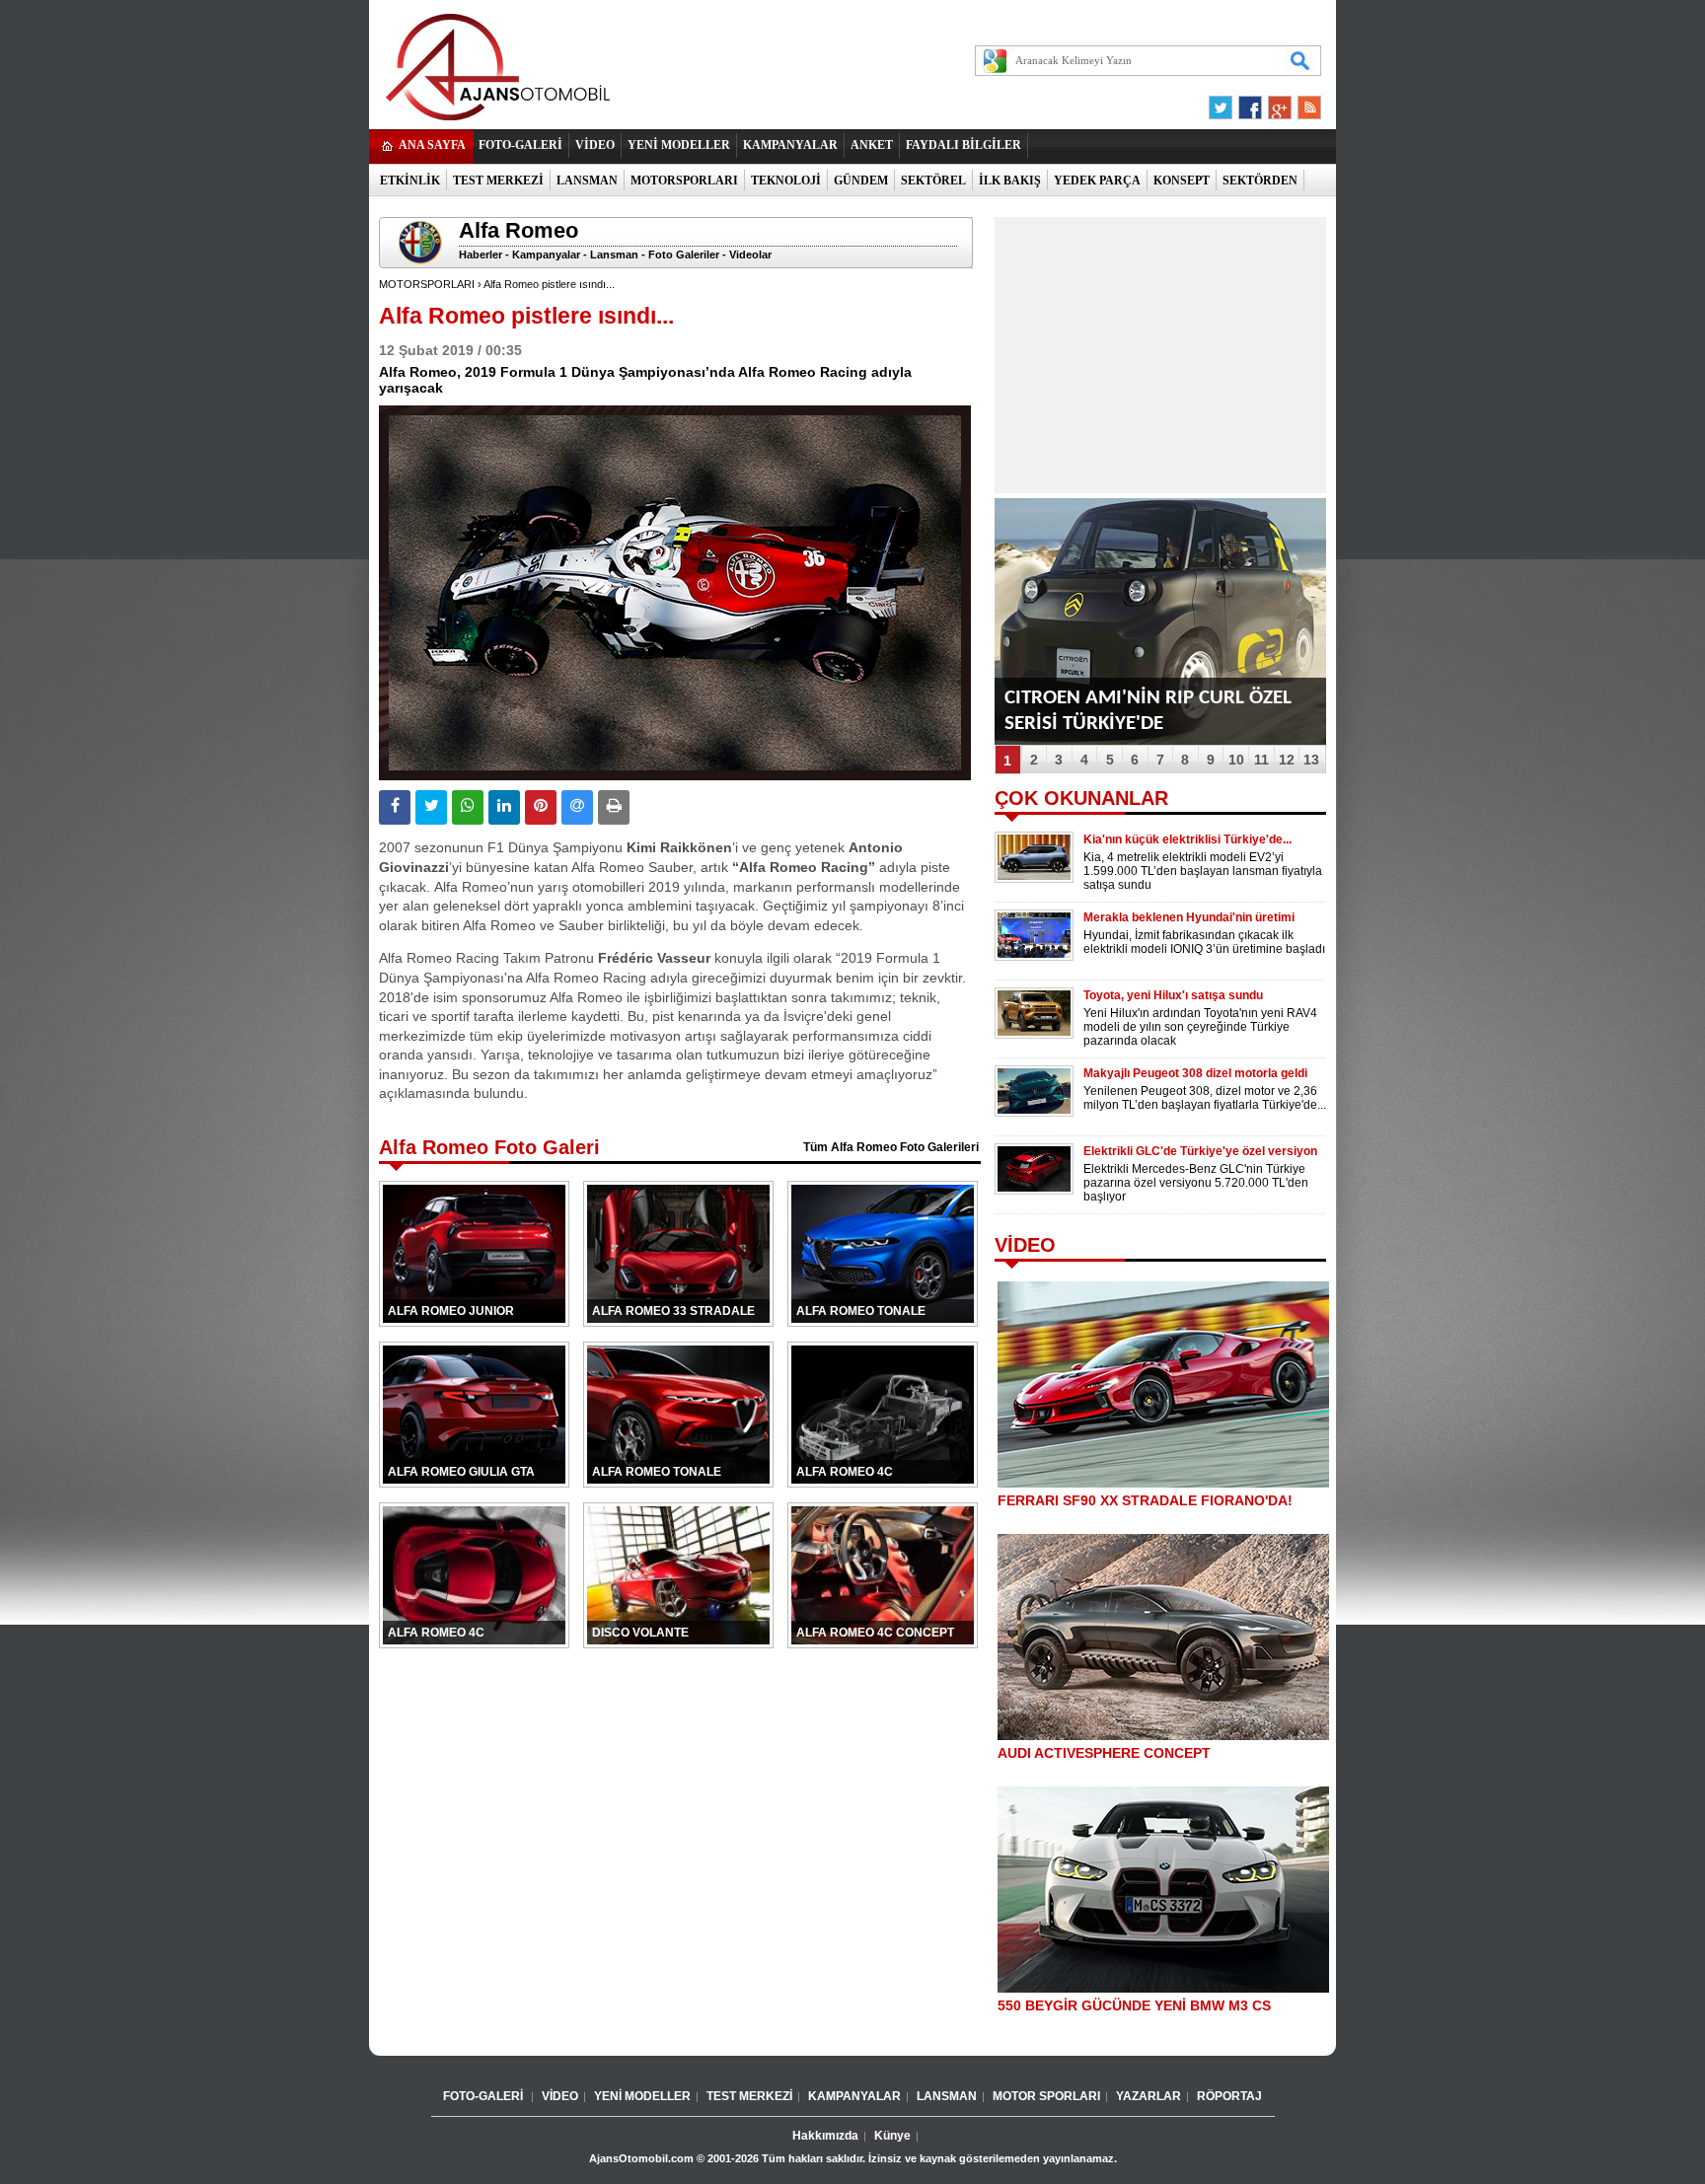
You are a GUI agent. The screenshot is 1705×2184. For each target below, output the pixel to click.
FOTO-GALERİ (520, 145)
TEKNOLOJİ (786, 181)
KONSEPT (1182, 181)
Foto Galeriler (684, 255)
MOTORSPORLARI (684, 181)
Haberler (481, 255)
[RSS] (1303, 103)
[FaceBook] (1250, 103)
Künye (892, 2136)
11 (1261, 760)
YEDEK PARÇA (1097, 181)
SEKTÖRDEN (1260, 181)
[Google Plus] (1277, 103)
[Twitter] (1223, 103)
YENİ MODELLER (679, 145)
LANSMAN (587, 181)
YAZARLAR (1149, 2096)
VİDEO (595, 145)
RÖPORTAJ (1229, 2096)
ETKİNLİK (410, 181)
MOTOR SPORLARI (1046, 2096)
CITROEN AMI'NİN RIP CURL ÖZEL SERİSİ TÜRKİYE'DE (1148, 711)
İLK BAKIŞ (1010, 181)
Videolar (750, 255)
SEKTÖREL (933, 181)
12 (1287, 760)
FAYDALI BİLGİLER (964, 145)
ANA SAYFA (432, 145)
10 (1236, 760)
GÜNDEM (861, 181)
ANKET (872, 145)
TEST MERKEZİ (498, 181)
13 (1311, 760)
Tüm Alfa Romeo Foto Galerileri (891, 1147)
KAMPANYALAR (790, 145)
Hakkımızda (825, 2136)
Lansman (614, 255)
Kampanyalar (546, 255)
